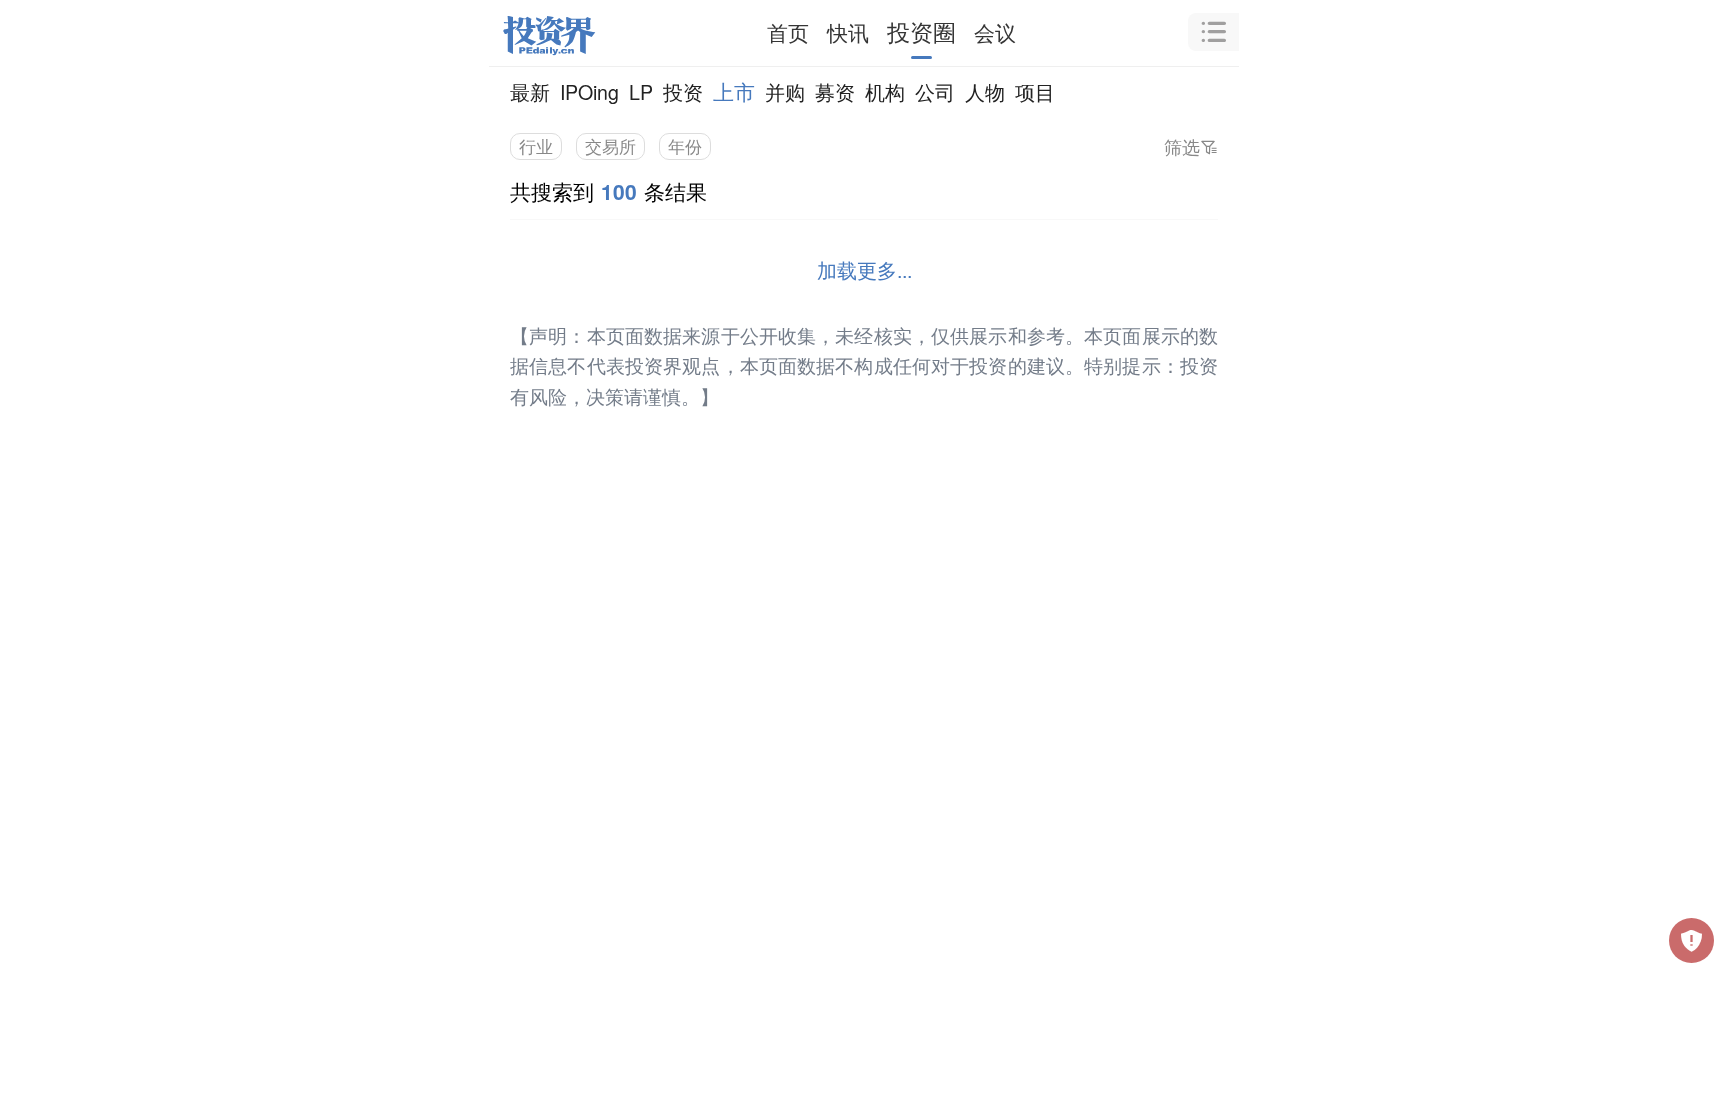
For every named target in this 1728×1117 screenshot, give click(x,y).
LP (641, 91)
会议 (995, 32)
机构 (885, 91)
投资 (683, 91)
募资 (835, 91)
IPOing (589, 91)
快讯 (848, 32)
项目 (1035, 91)
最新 (530, 91)
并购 (785, 91)
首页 (788, 32)
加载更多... (864, 269)
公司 (935, 91)
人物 (985, 91)
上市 (734, 91)
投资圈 (921, 31)
